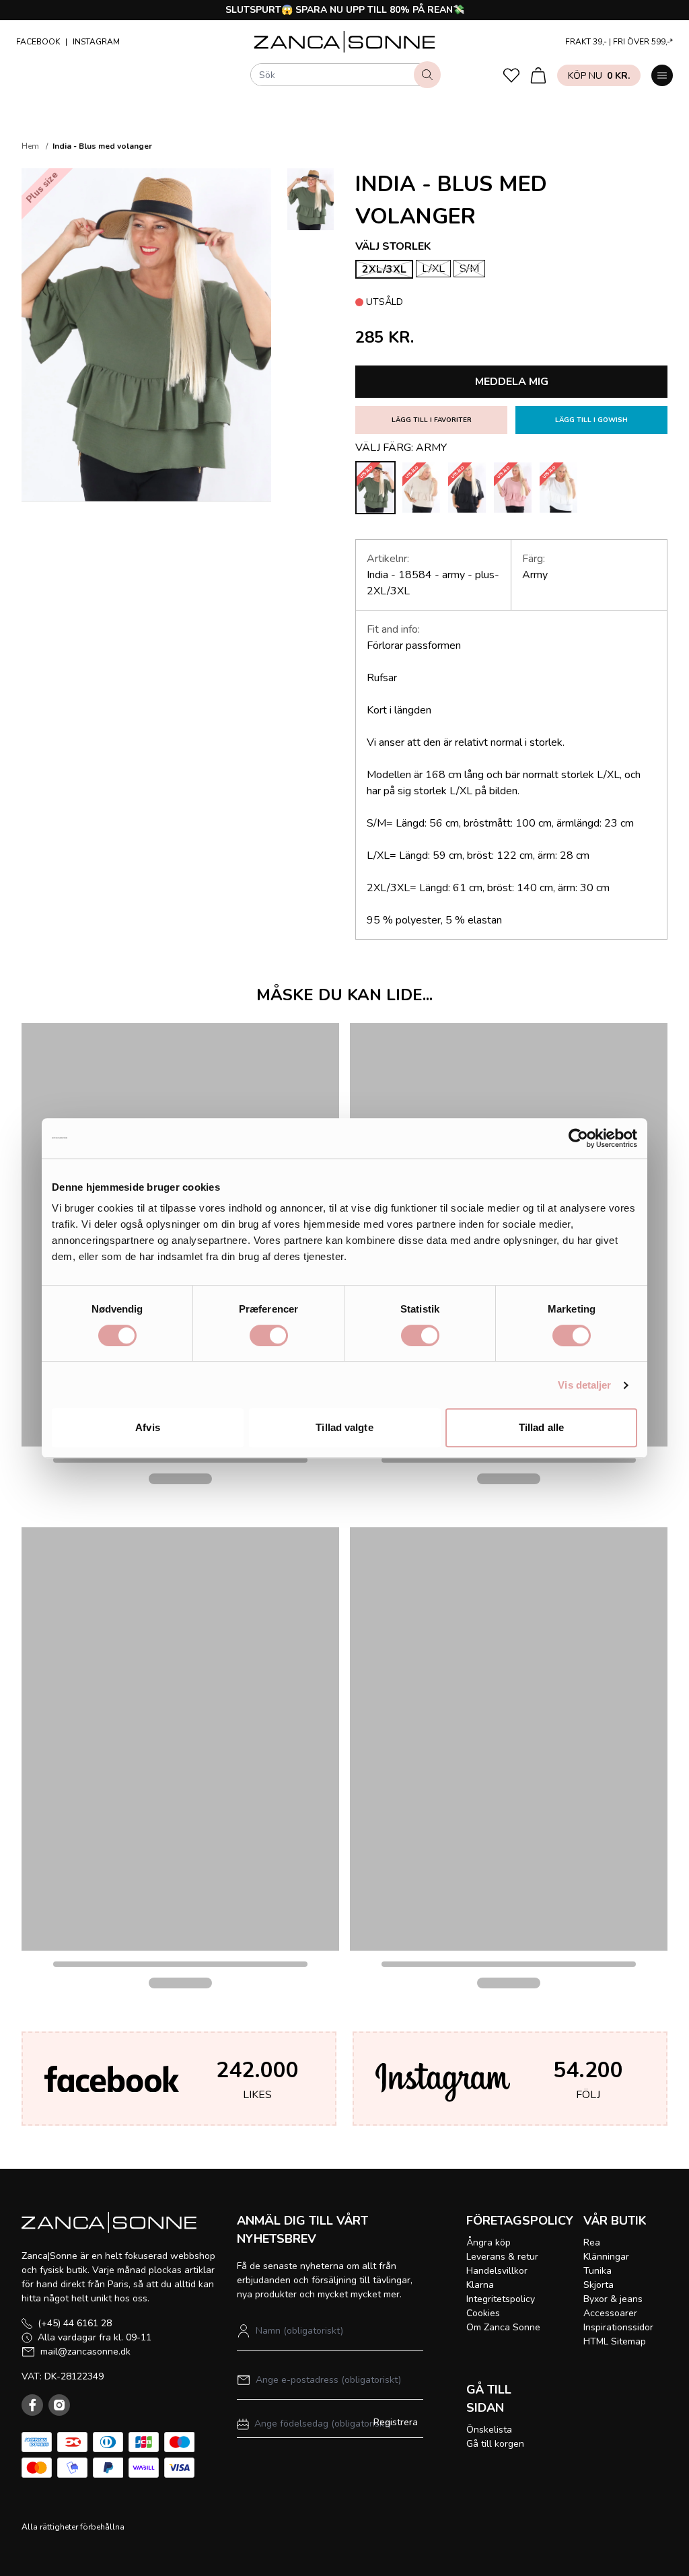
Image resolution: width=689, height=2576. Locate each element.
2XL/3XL (384, 269)
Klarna (480, 2285)
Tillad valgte (344, 1427)
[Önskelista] (511, 75)
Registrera (396, 2422)
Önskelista (489, 2430)
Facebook (38, 42)
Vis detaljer (584, 1385)
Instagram (96, 42)
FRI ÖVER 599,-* (643, 42)
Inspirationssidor (618, 2327)
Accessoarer (610, 2313)
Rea (592, 2242)
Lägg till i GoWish (591, 420)
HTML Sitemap (615, 2341)
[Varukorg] (538, 75)
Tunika (597, 2271)
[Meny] (662, 75)
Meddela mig (512, 382)
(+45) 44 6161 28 (75, 2323)
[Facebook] (32, 2405)
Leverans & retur (502, 2257)
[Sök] (427, 75)
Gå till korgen (495, 2444)
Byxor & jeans (613, 2299)
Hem (30, 146)
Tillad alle (541, 1427)
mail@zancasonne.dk (85, 2352)
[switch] (269, 1335)
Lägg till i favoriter (432, 420)
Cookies (483, 2313)
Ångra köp (488, 2242)
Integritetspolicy (501, 2299)
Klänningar (606, 2257)
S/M (469, 269)
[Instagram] (59, 2405)
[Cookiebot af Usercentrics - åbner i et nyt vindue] (578, 1138)
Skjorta (599, 2285)
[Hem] (345, 42)
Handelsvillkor (497, 2271)
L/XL (433, 269)
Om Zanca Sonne (503, 2327)
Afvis (148, 1427)
